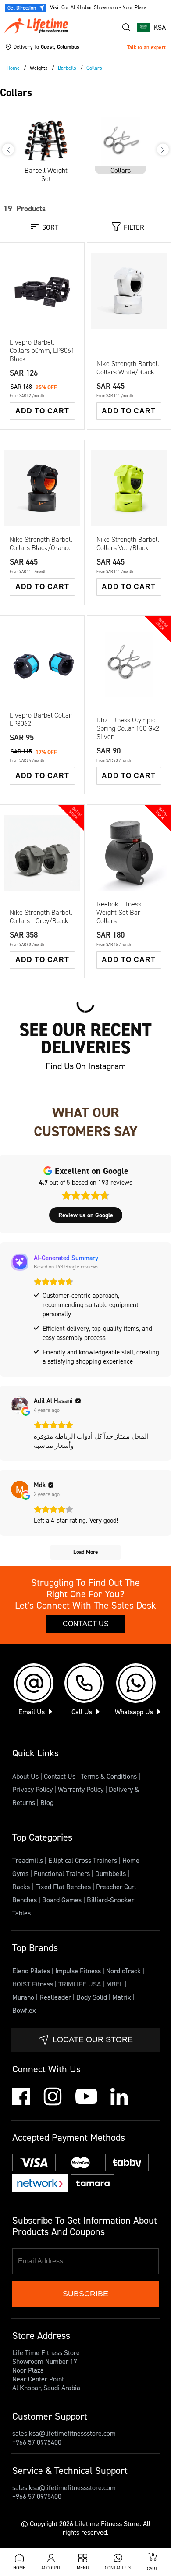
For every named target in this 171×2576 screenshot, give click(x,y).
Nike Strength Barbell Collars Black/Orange (41, 544)
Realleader (56, 1997)
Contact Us (86, 1624)
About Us (25, 1776)
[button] (151, 27)
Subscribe (85, 2294)
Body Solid (93, 1997)
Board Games (63, 1900)
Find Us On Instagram (86, 1066)
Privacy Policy (32, 1789)
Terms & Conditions (109, 1776)
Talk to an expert (146, 47)
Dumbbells (111, 1873)
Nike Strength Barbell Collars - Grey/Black (41, 917)
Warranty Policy (81, 1789)
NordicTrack (124, 1971)
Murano (24, 1997)
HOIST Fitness (34, 1984)
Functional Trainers (63, 1873)
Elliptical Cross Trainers (84, 1860)
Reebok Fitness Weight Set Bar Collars (119, 912)
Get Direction (22, 8)
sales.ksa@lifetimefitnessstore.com (64, 2433)
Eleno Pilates (32, 1971)
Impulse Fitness (79, 1971)
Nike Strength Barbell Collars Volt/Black (128, 544)
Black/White (34, 860)
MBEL (116, 1984)
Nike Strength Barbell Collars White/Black (128, 368)
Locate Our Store (93, 2039)
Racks (22, 1887)
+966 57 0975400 (37, 2442)
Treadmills (28, 1860)
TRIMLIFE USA (80, 1984)
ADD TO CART (42, 411)
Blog (47, 1802)
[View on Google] (20, 1405)
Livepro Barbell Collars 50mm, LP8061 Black (42, 350)
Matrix (123, 1997)
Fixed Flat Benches (64, 1887)
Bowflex (24, 2010)
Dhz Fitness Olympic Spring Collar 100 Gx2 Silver (128, 728)
